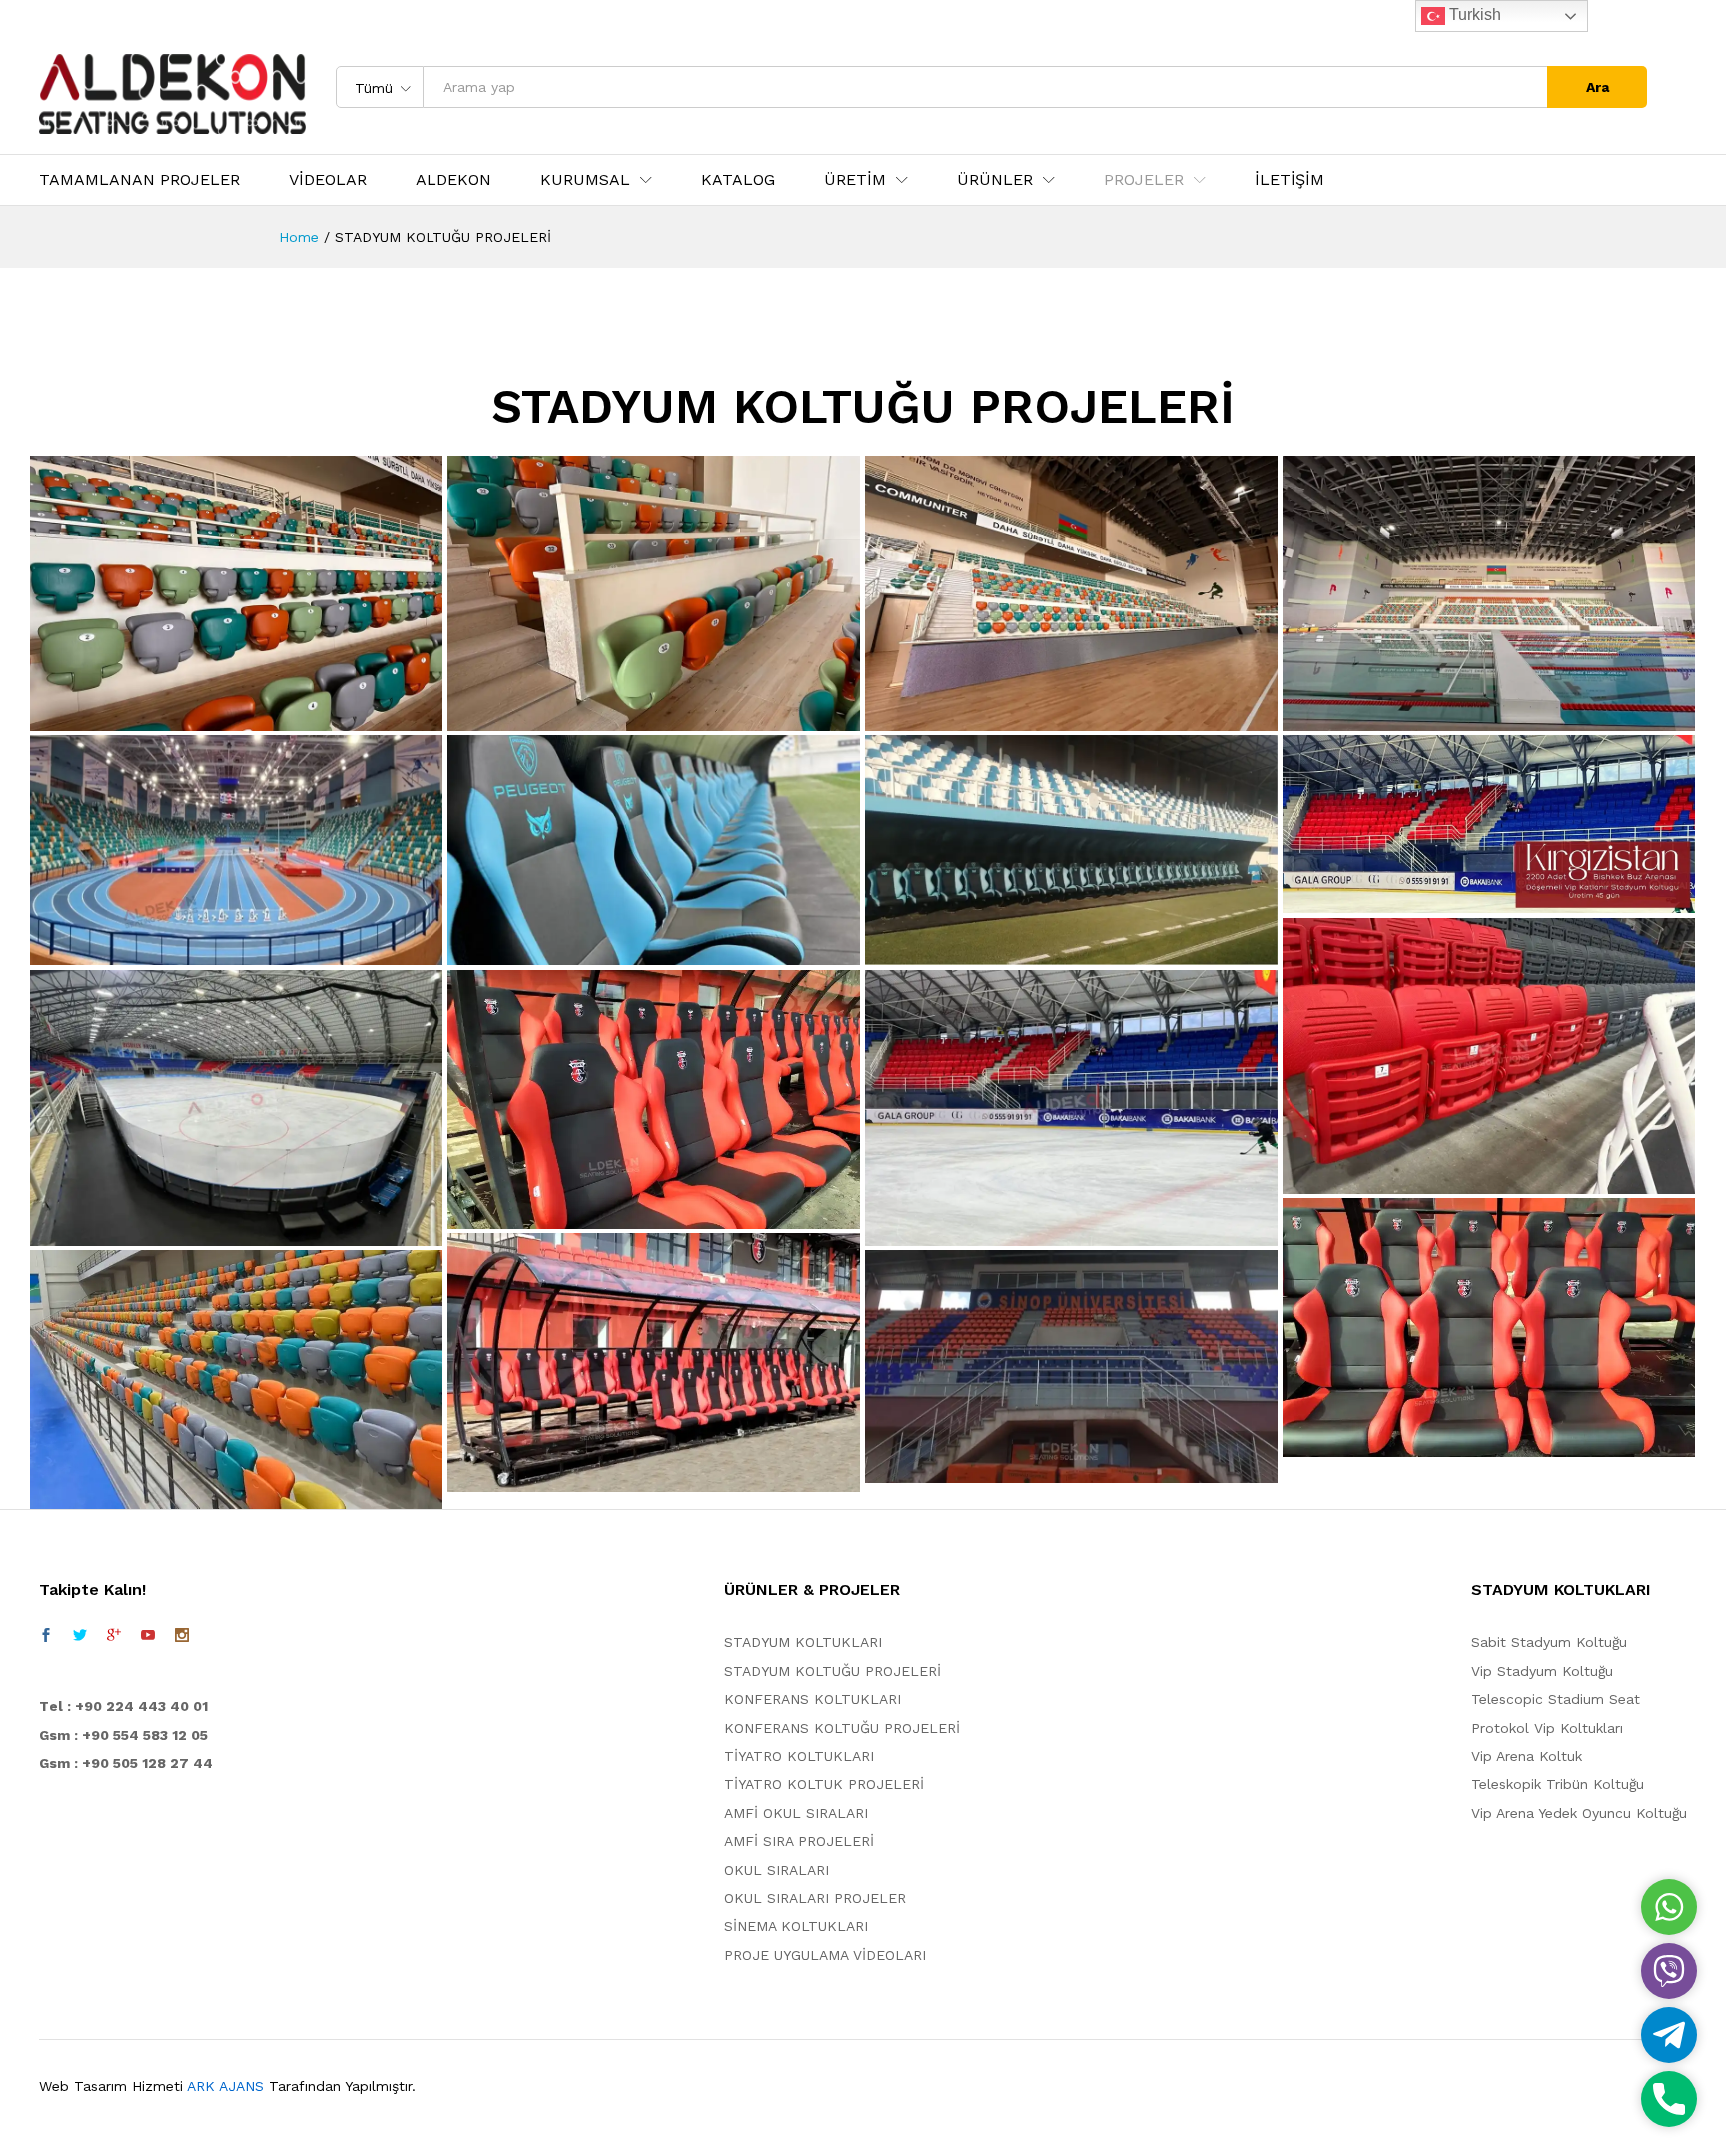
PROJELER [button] (1144, 180)
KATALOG (738, 180)
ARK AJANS (225, 2086)
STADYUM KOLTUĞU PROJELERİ (833, 1671)
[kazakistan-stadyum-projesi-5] (236, 850)
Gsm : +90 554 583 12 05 (123, 1735)
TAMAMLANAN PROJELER (139, 180)
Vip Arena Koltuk (1527, 1756)
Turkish (1473, 14)
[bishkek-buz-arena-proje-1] (236, 1108)
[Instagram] (182, 1635)
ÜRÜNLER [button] (995, 180)
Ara (1598, 87)
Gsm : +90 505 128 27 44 (126, 1763)
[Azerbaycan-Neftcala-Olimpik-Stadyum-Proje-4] (236, 1379)
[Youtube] (148, 1635)
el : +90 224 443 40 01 (128, 1706)
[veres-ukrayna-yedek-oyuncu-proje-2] (1489, 1327)
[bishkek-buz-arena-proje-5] (1489, 1056)
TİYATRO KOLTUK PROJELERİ (824, 1784)
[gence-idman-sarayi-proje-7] (236, 593)
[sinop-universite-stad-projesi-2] (1071, 1366)
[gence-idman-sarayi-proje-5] (1071, 593)
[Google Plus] (114, 1635)
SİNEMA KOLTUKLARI (796, 1926)
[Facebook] (46, 1635)
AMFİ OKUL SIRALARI (796, 1813)
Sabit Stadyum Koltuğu (1549, 1642)
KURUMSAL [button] (585, 180)
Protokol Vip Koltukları (1547, 1728)
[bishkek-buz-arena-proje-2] (1071, 1108)
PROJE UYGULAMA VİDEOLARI (825, 1955)
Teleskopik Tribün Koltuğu (1558, 1784)
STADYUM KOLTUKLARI (803, 1642)
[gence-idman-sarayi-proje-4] (1489, 593)
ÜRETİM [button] (855, 180)
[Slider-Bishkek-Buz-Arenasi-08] (1489, 824)
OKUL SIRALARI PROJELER (815, 1898)
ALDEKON (453, 180)
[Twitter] (80, 1635)
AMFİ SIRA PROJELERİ (799, 1841)
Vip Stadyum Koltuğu (1542, 1671)
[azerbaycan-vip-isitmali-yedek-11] (654, 850)
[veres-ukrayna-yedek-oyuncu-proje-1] (654, 1099)
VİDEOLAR (328, 180)
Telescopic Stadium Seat (1556, 1699)
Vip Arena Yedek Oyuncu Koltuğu (1579, 1813)
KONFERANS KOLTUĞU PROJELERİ (842, 1728)
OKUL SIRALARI (777, 1870)
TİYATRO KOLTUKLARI (799, 1756)
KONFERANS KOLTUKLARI (813, 1699)
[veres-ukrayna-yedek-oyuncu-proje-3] (654, 1362)
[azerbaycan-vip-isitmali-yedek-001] (1071, 850)
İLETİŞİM (1290, 180)
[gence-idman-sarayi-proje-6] (654, 593)
